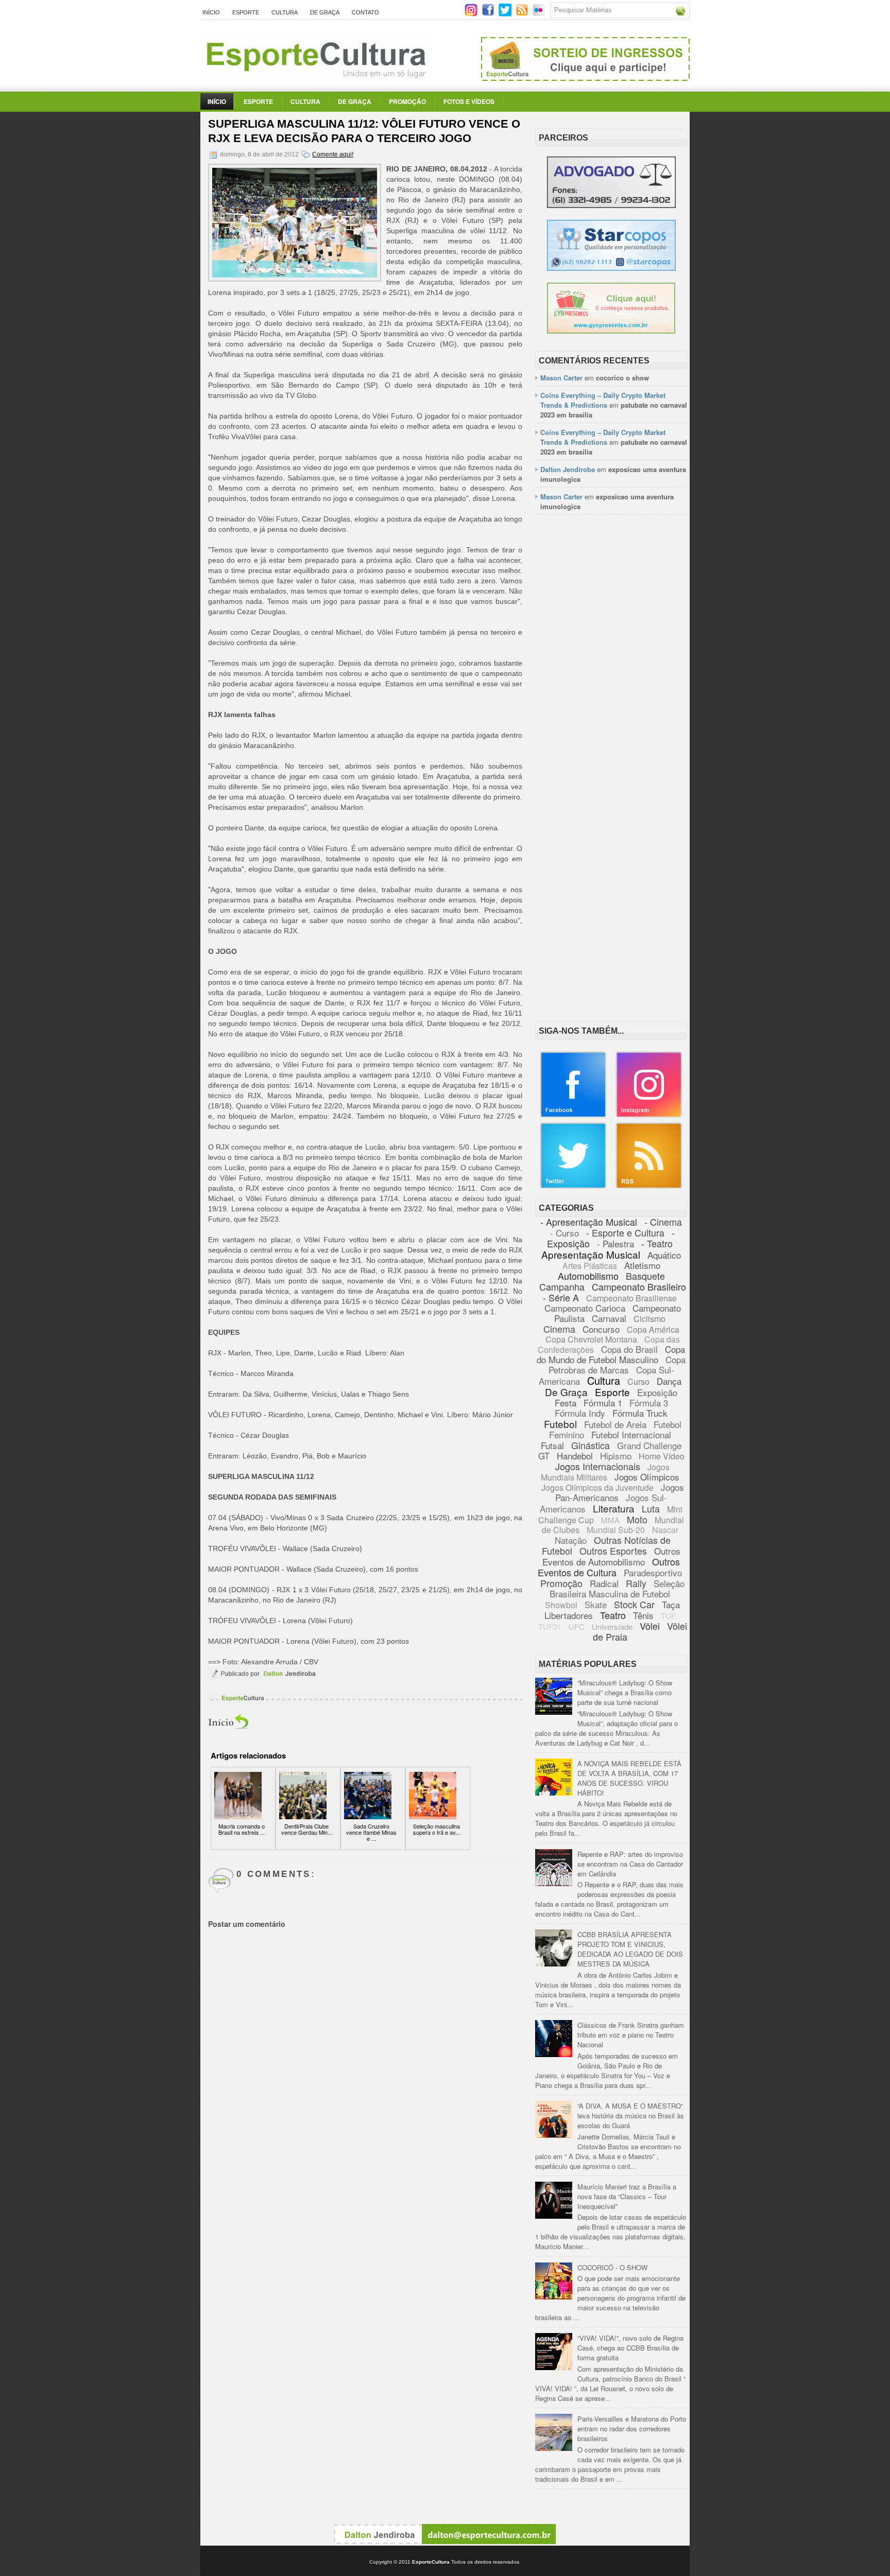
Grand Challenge (649, 1445)
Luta (651, 1508)
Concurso (601, 1329)
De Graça (325, 12)
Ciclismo (649, 1319)
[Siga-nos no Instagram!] (472, 14)
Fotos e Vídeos (469, 101)
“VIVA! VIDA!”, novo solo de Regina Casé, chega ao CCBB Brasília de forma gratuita (630, 2348)
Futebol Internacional (631, 1434)
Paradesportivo (653, 1572)
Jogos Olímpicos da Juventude (597, 1487)
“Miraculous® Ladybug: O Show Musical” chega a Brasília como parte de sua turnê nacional (625, 1692)
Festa (566, 1403)
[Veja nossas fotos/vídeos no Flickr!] (540, 13)
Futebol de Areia (615, 1424)
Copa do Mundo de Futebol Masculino (611, 1354)
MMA (610, 1520)
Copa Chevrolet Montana (591, 1339)
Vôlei (650, 1626)
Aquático (664, 1255)
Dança (669, 1381)
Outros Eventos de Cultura (609, 1567)
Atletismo (642, 1265)
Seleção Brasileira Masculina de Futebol (617, 1588)
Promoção (407, 101)
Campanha (562, 1286)
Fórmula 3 (649, 1403)
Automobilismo (588, 1276)
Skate (596, 1604)
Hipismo (616, 1456)
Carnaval (609, 1318)
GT (544, 1456)
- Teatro (657, 1243)
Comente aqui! (333, 154)
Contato (365, 12)
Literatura (614, 1508)
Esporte (246, 12)
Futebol (560, 1424)
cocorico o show (622, 378)
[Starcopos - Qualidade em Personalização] (611, 268)
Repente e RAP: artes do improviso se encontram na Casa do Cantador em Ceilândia (630, 1864)
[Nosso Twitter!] (573, 1186)
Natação (571, 1540)
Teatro (613, 1615)
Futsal (552, 1445)
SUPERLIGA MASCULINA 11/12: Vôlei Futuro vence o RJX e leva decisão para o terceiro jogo (364, 131)
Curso (638, 1381)
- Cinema (663, 1222)
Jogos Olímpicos (647, 1477)
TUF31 (550, 1626)
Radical (604, 1583)
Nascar (665, 1530)
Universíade (612, 1626)
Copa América (653, 1329)
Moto (637, 1519)
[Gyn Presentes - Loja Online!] (611, 331)
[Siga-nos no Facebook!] (489, 14)
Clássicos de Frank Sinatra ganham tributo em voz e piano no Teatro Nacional (631, 2035)
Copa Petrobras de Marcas (617, 1364)
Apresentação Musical (591, 1254)
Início (211, 12)
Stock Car (634, 1604)
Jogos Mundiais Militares (605, 1472)
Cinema (559, 1329)
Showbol (561, 1605)
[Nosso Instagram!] (649, 1115)
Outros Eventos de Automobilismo (611, 1556)
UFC (577, 1626)
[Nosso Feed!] (649, 1186)
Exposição (657, 1392)
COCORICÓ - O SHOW (612, 2267)
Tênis (643, 1615)
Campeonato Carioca (585, 1308)
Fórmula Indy (580, 1413)
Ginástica (591, 1445)
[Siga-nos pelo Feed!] (523, 14)
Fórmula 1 (603, 1403)
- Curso (564, 1233)
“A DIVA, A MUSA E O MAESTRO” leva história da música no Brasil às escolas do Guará (631, 2116)
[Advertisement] (611, 681)
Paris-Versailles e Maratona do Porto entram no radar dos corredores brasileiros (632, 2429)
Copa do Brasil (629, 1349)
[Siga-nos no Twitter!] (506, 14)
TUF (668, 1616)
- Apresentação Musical (589, 1222)
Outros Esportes (613, 1551)
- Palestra (615, 1243)
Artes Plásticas (590, 1266)
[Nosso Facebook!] (573, 1115)
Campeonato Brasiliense (631, 1298)
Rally (636, 1583)
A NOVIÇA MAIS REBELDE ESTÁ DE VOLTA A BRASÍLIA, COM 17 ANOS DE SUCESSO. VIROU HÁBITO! (629, 1778)
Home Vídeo (662, 1456)
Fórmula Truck (640, 1413)
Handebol (575, 1456)
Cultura (285, 12)
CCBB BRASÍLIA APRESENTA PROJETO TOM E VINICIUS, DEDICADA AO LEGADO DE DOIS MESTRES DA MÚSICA (630, 1949)
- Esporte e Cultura (625, 1232)
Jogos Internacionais (598, 1466)
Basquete (645, 1276)
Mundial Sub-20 (616, 1530)
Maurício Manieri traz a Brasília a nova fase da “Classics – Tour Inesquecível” (627, 2196)
